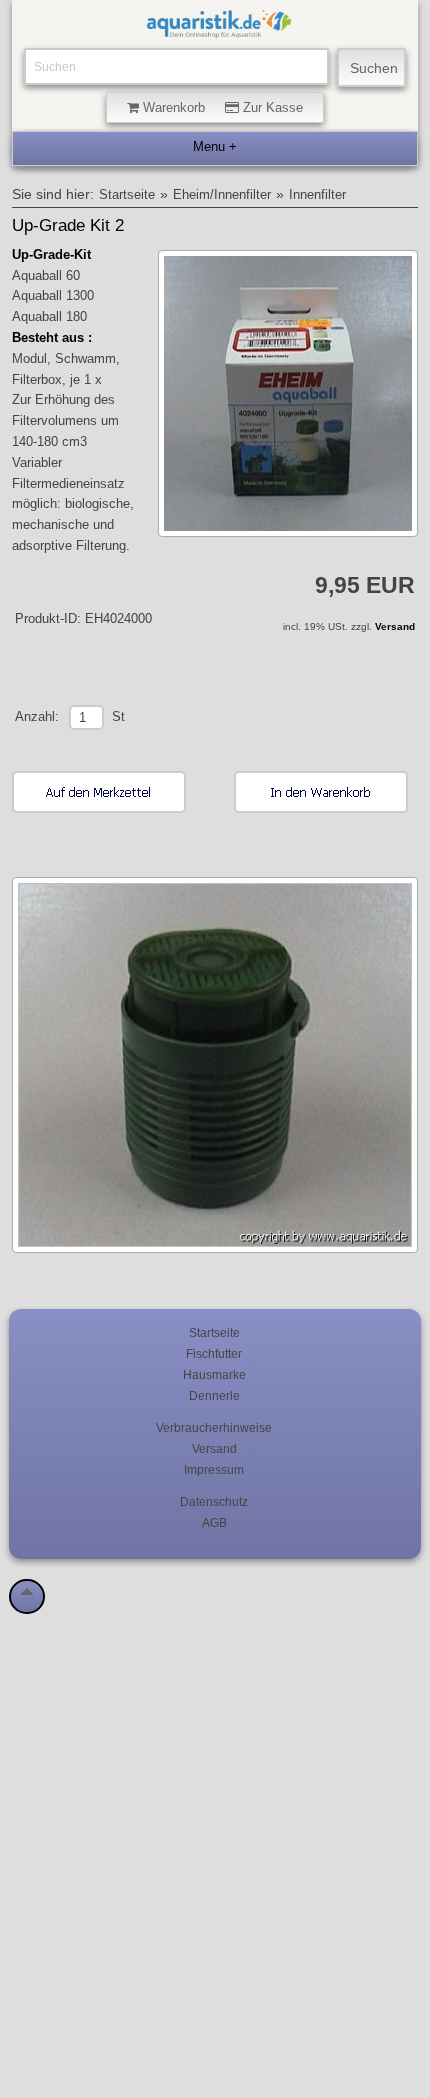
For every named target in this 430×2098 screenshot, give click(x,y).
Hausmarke (214, 1374)
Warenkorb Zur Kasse (221, 107)
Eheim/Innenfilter (222, 195)
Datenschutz (214, 1501)
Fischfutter (214, 1353)
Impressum (214, 1469)
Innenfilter (317, 195)
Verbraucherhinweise (214, 1427)
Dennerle (214, 1395)
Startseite (127, 195)
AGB (214, 1522)
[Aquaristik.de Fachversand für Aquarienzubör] (219, 28)
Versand (395, 626)
